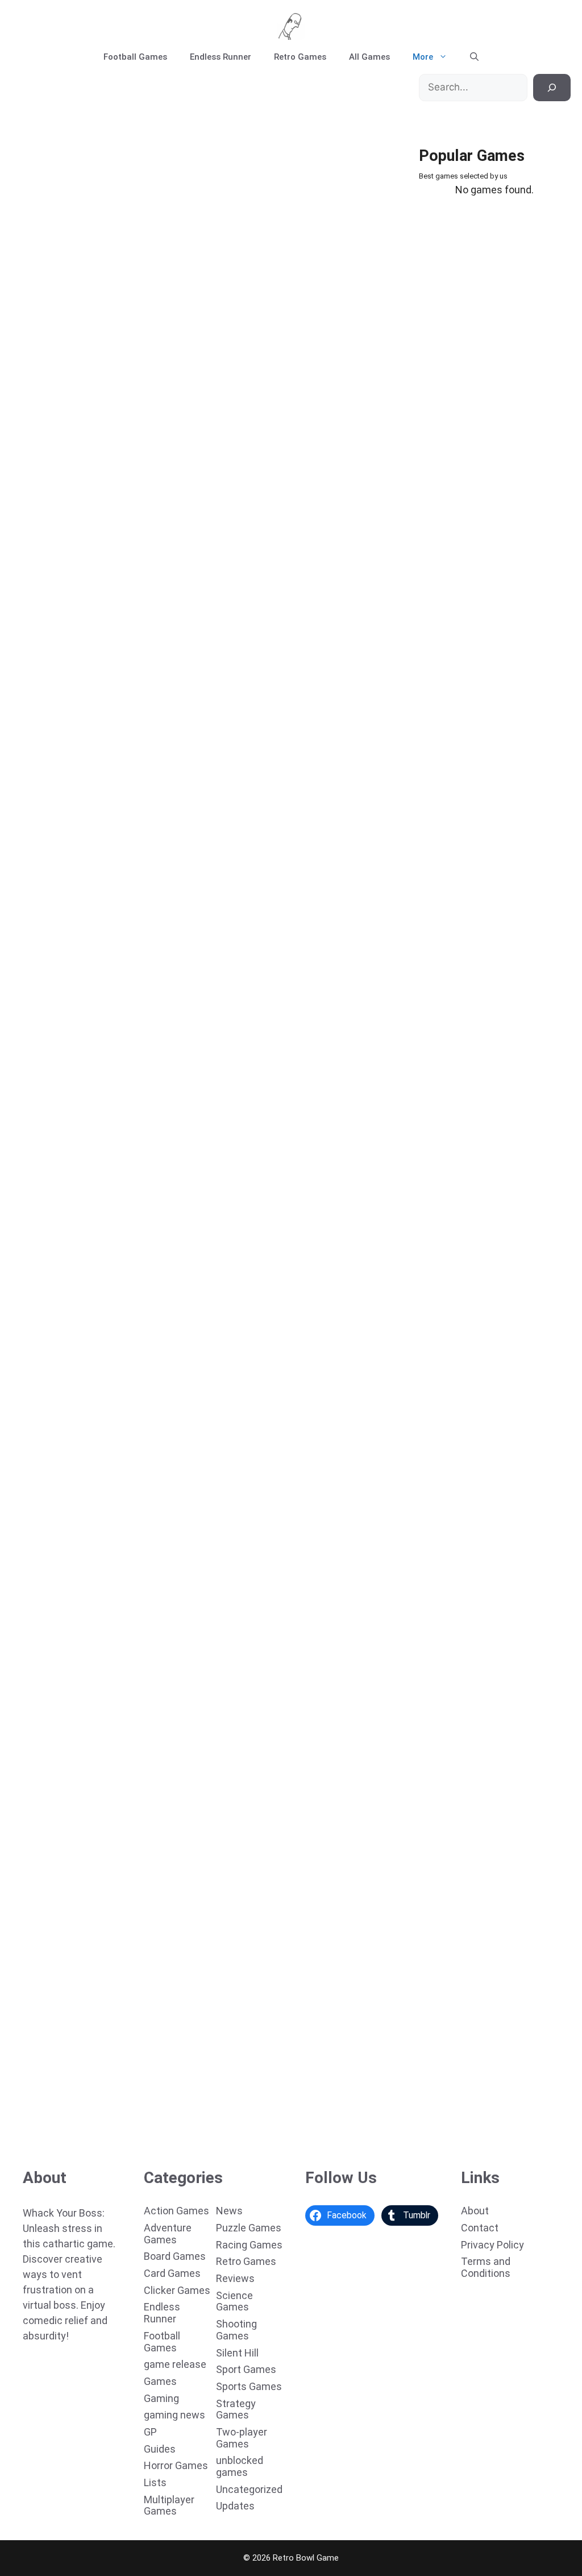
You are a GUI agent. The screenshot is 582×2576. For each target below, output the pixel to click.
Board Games (175, 2256)
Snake (27, 2126)
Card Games (172, 2273)
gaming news (174, 2415)
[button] (474, 57)
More (423, 57)
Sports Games (249, 2386)
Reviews (235, 2278)
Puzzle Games (249, 2228)
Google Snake (43, 1922)
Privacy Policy (492, 2245)
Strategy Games (236, 2409)
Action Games (176, 2211)
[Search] (552, 88)
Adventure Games (168, 2234)
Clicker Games (177, 2290)
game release (175, 2364)
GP (150, 2432)
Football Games (135, 57)
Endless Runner (221, 57)
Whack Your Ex (45, 1514)
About (475, 2211)
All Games (369, 57)
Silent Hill (237, 2353)
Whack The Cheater (55, 699)
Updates (235, 2506)
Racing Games (249, 2245)
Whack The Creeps (53, 495)
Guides (160, 2449)
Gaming (161, 2398)
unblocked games (240, 2466)
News (229, 2211)
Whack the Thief (48, 1311)
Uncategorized (249, 2489)
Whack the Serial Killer (61, 1107)
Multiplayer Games (169, 2505)
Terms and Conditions (486, 2267)
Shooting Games (236, 2330)
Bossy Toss (37, 1718)
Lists (155, 2482)
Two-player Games (242, 2438)
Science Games (234, 2301)
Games (160, 2381)
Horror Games (176, 2465)
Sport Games (246, 2369)
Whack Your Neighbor (59, 903)
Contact (480, 2228)
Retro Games (300, 57)
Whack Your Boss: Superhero (74, 292)
